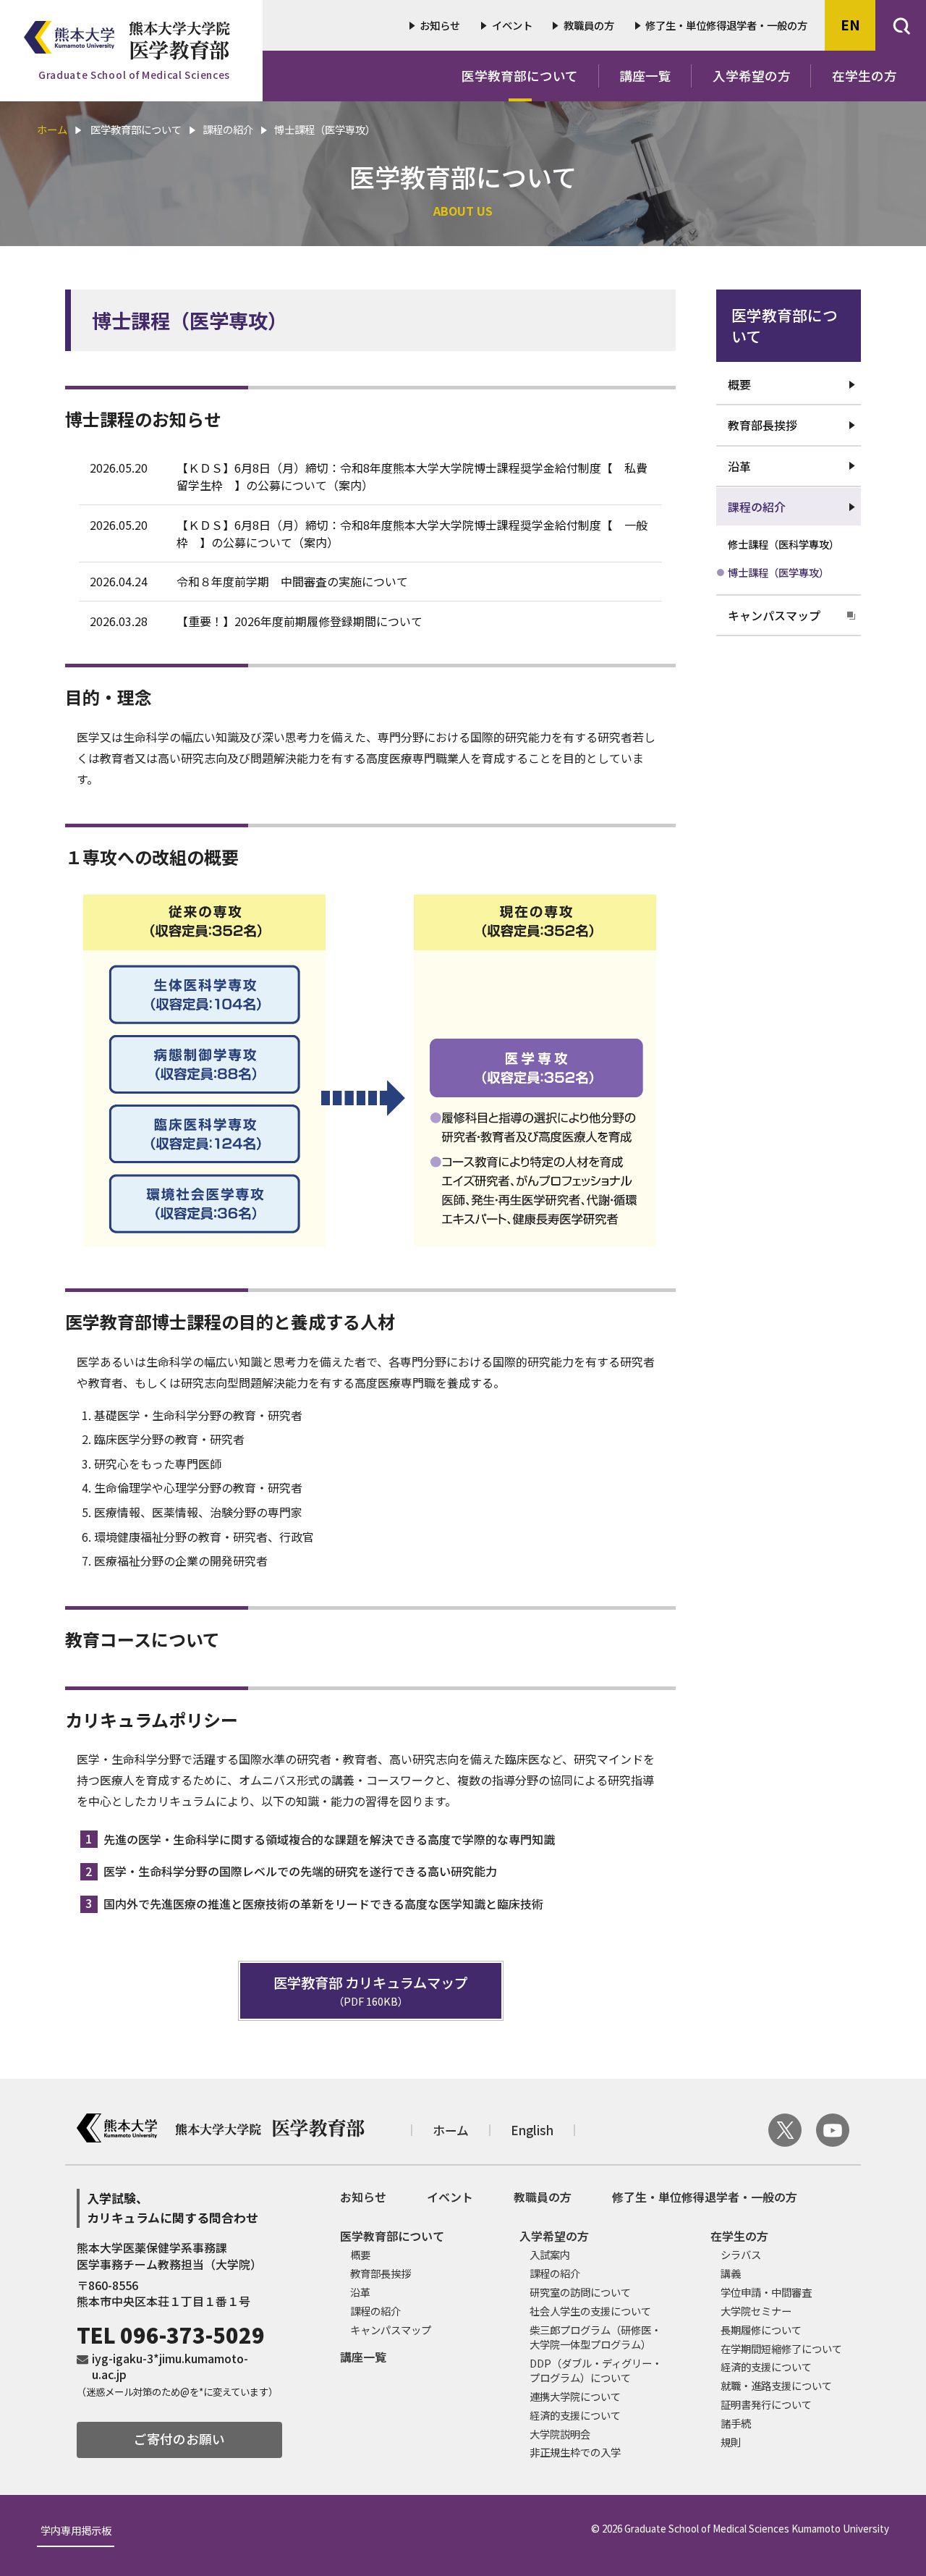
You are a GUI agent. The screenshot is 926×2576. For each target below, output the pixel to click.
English (532, 2131)
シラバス (741, 2254)
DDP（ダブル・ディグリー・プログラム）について (596, 2370)
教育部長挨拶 (763, 425)
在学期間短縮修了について (781, 2348)
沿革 (739, 466)
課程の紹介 (757, 507)
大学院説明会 (560, 2434)
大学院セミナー (756, 2311)
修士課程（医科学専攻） (783, 544)
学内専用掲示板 (76, 2531)
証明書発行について (766, 2404)
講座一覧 (645, 76)
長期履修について (761, 2330)
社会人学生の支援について (590, 2311)
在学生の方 (865, 76)
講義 (731, 2273)
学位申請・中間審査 (766, 2292)
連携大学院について (575, 2396)
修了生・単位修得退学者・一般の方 (726, 25)
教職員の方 (589, 25)
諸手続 (736, 2423)
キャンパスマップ (774, 615)
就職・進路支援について (776, 2385)
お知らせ (440, 25)
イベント (512, 25)
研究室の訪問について (580, 2292)
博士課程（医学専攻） (778, 572)
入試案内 (550, 2254)
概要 (739, 384)
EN (850, 25)
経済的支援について (575, 2415)
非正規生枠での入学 (575, 2452)
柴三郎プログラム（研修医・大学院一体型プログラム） (595, 2337)
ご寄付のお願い (179, 2439)
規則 (731, 2442)
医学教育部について (520, 76)
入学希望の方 (752, 76)
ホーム (52, 129)
